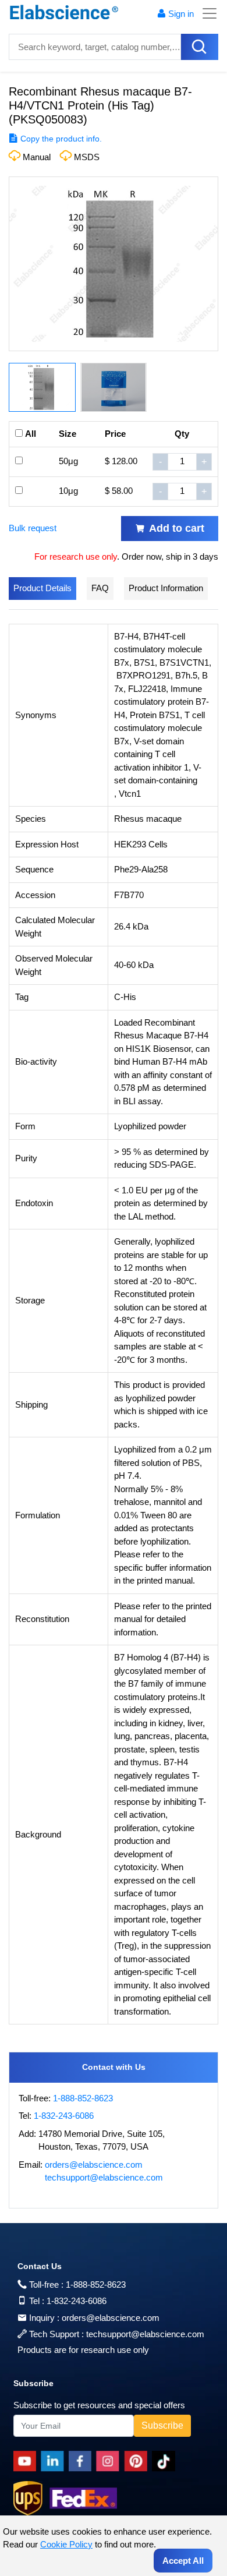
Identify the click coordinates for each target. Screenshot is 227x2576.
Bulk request (33, 528)
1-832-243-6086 (64, 2116)
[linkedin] (55, 2461)
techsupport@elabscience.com (104, 2177)
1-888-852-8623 (83, 2098)
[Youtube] (27, 2461)
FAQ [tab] (100, 588)
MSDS (87, 157)
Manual (37, 157)
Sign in (181, 14)
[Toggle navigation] (206, 13)
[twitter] (166, 2461)
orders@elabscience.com (94, 2165)
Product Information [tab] (166, 588)
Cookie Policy (66, 2544)
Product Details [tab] (42, 588)
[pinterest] (138, 2461)
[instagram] (110, 2461)
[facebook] (82, 2461)
